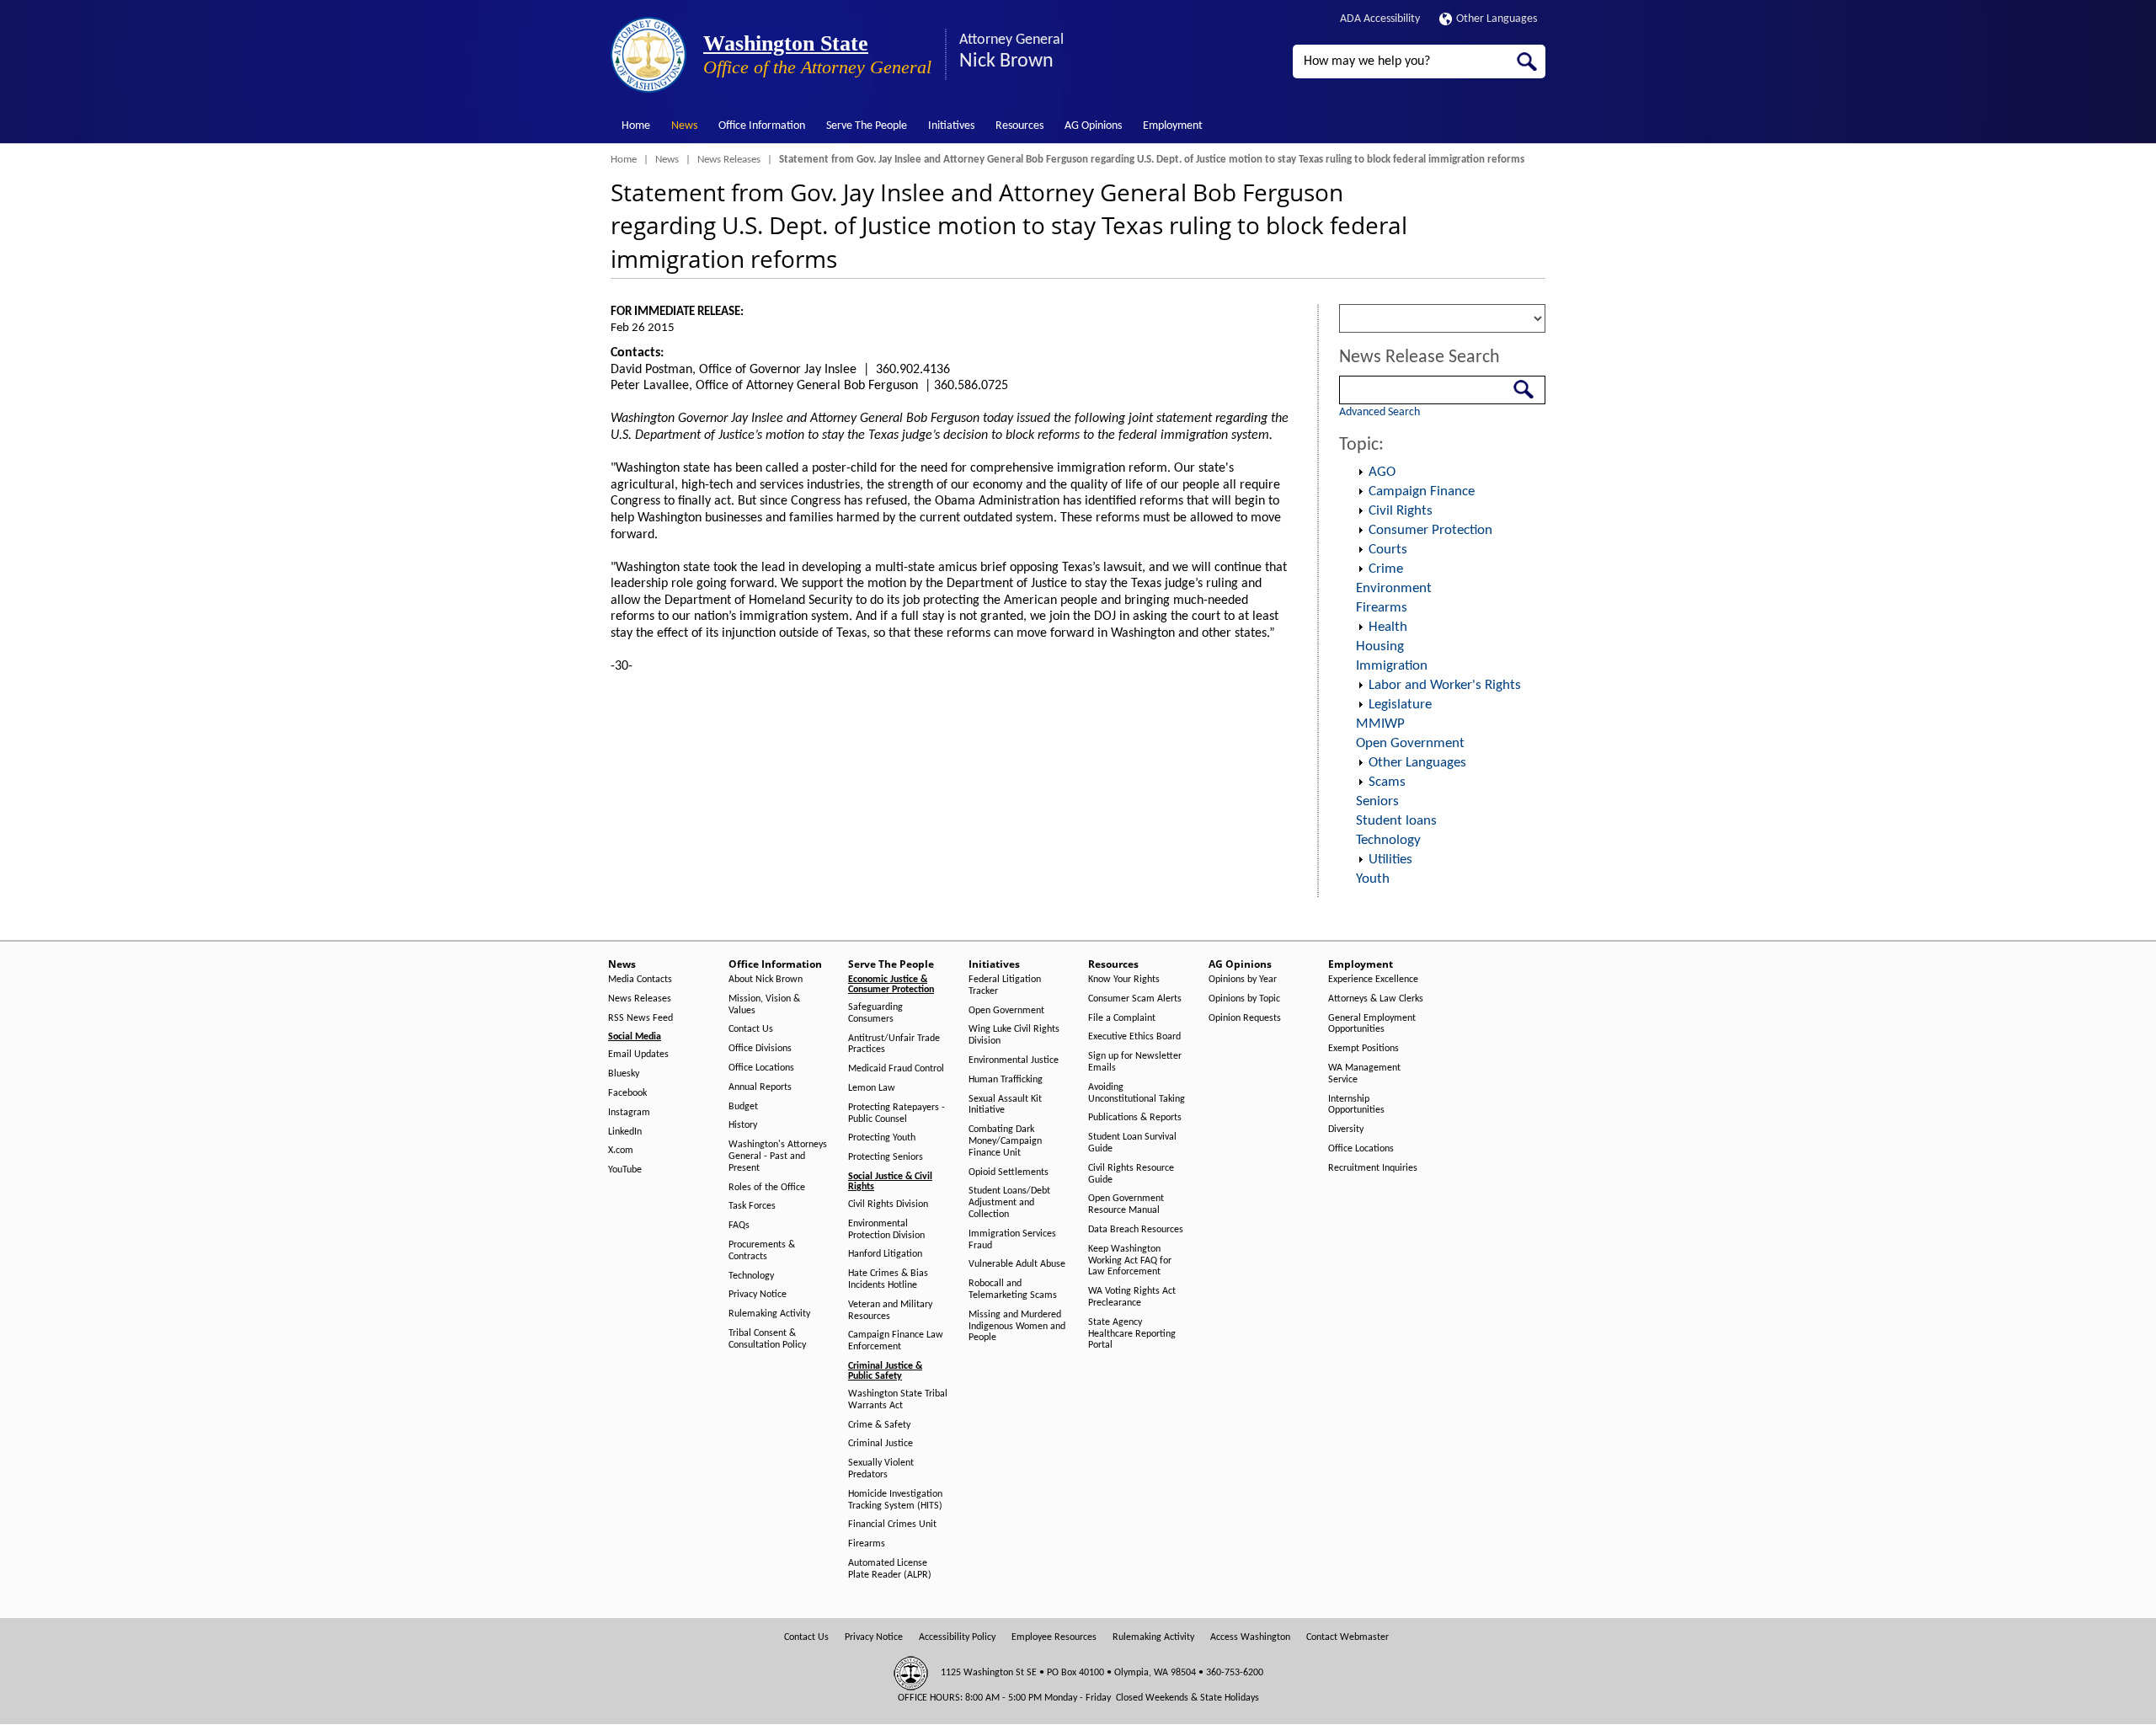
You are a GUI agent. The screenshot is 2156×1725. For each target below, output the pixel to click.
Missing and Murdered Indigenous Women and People (1017, 1327)
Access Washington (1250, 1637)
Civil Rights (1401, 511)
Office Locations (761, 1068)
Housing (1380, 646)
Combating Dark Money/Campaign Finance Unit (1005, 1141)
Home (636, 126)
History (743, 1125)
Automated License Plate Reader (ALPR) (890, 1569)
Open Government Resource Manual (1126, 1204)
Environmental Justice (1014, 1060)
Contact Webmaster (1347, 1637)
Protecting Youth (882, 1138)
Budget (743, 1107)
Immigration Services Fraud (1012, 1240)
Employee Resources (1054, 1637)
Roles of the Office (767, 1188)
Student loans (1396, 821)
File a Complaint (1122, 1018)
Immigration (1392, 666)
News (684, 126)
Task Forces (752, 1206)
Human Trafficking (1006, 1080)
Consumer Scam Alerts (1135, 999)
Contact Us (751, 1029)
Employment (1173, 126)
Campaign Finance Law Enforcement (896, 1341)
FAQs (739, 1226)
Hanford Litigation (885, 1254)
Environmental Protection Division (886, 1230)
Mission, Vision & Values (764, 1005)
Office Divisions (760, 1049)
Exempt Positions (1364, 1049)
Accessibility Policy (957, 1637)
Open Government (1410, 743)
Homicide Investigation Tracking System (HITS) (895, 1500)
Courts (1388, 550)
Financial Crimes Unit (892, 1525)
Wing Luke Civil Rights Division (1014, 1035)
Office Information (762, 126)
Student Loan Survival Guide (1132, 1143)
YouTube (625, 1170)
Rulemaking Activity (769, 1314)
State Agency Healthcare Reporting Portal (1132, 1334)
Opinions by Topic (1244, 999)
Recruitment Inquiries (1373, 1168)
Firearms (1382, 608)
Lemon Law (872, 1088)
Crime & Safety (879, 1425)
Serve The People (867, 126)
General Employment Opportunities (1372, 1024)
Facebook (627, 1093)
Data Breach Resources (1136, 1230)
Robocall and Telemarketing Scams (1013, 1290)
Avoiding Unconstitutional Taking (1137, 1093)
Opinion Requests (1245, 1018)
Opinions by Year (1243, 980)
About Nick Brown (766, 980)
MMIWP (1380, 724)
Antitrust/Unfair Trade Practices (894, 1044)
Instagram (629, 1113)
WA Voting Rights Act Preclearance (1132, 1297)
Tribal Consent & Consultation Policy (767, 1339)
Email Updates (638, 1055)
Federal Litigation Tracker (1005, 985)
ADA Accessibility (1380, 19)
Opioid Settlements (1009, 1172)
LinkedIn (625, 1132)
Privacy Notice (758, 1295)
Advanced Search (1380, 412)
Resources (1019, 126)
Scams (1387, 782)
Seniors (1377, 801)
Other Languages (1497, 19)
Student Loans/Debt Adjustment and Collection (1009, 1203)
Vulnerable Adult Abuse (1017, 1264)
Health (1388, 627)
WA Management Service (1364, 1074)
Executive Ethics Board (1134, 1037)
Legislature (1400, 705)
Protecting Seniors (886, 1157)
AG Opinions (1093, 126)
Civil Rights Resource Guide (1131, 1174)
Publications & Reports (1135, 1118)
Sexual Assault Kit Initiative (1005, 1105)
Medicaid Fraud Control (896, 1069)
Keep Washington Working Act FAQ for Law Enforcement (1130, 1261)
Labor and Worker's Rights (1445, 685)
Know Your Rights (1124, 980)
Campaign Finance (1422, 491)
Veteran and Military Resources (890, 1311)
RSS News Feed (640, 1018)
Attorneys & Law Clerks (1376, 999)
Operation (1360, 473)
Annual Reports (760, 1087)
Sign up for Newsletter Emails (1135, 1062)
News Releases (729, 160)
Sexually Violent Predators (881, 1469)
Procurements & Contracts (762, 1251)
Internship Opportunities (1356, 1105)
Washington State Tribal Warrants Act (898, 1400)
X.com (621, 1151)
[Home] (648, 55)
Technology (1388, 840)
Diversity (1346, 1130)
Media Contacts (640, 980)
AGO (1382, 472)
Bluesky (624, 1074)
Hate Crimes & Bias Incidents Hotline (888, 1279)
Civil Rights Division (888, 1204)
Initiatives (951, 126)
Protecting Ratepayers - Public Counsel (897, 1114)
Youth (1373, 879)
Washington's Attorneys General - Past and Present (778, 1156)
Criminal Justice (881, 1444)
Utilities (1390, 860)
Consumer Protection (1430, 530)
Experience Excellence (1373, 980)
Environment (1394, 588)
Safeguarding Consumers (875, 1013)
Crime (1386, 569)
